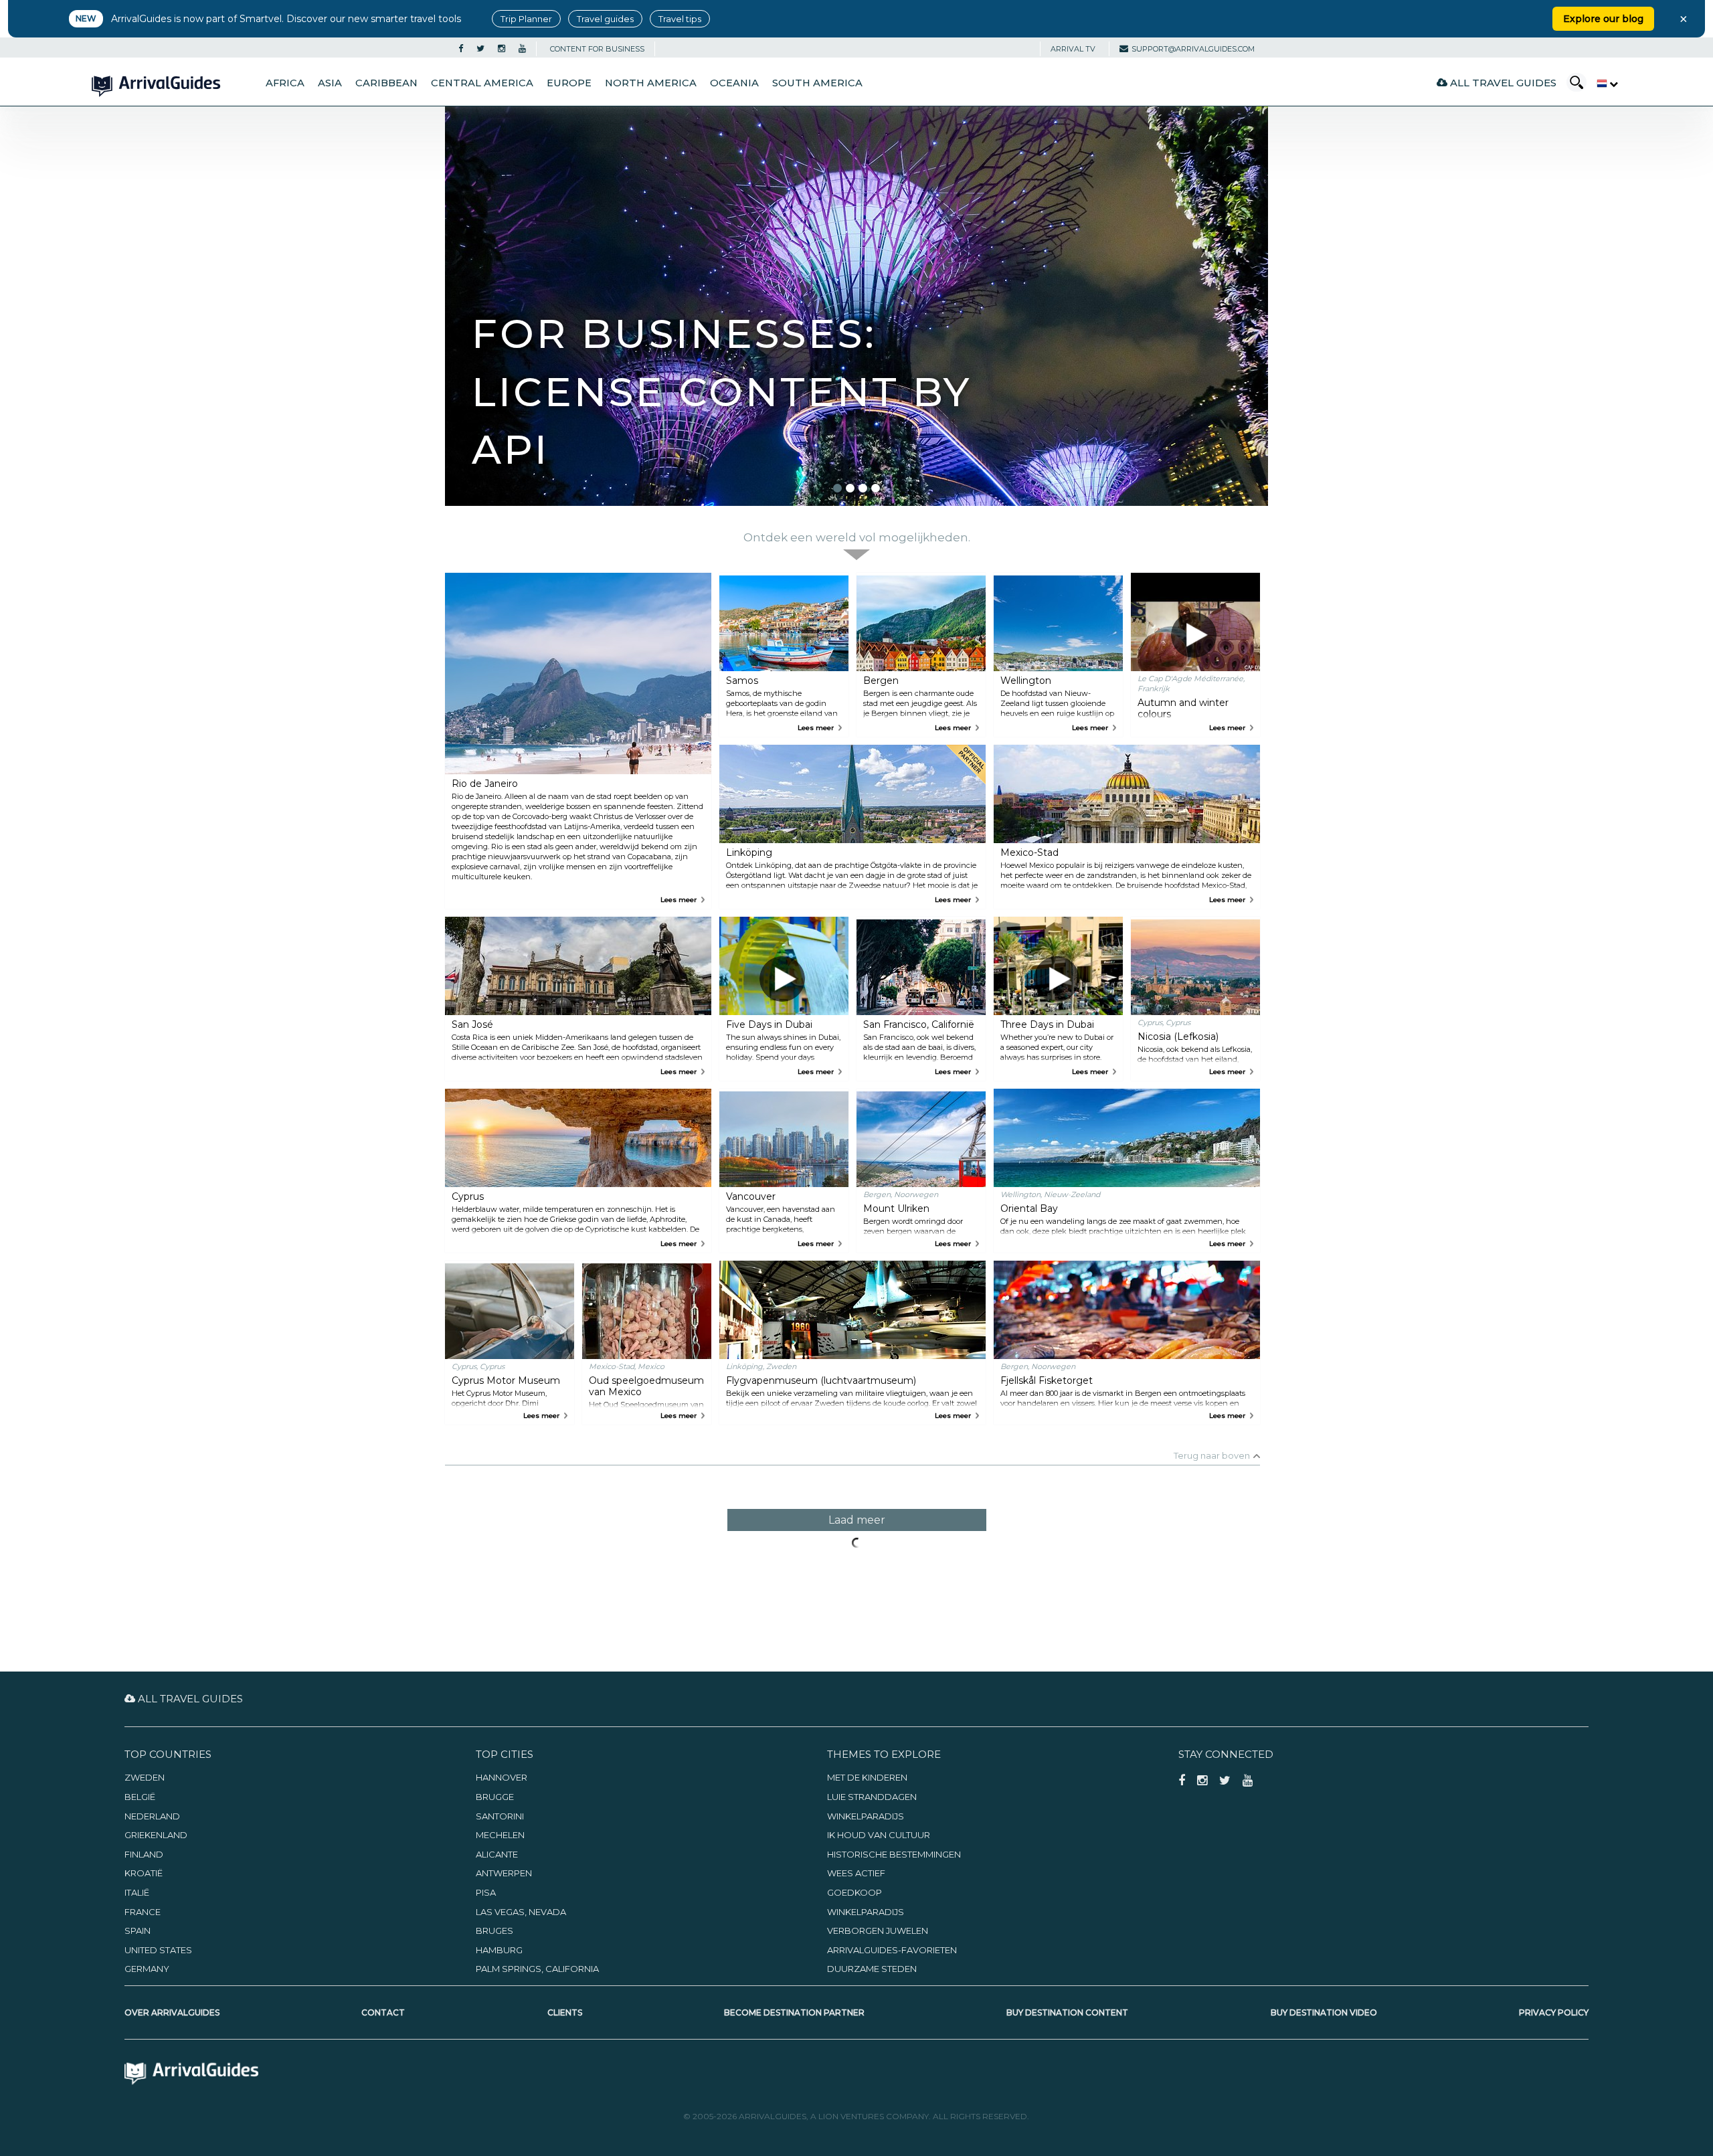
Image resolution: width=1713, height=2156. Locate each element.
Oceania (734, 83)
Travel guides (605, 19)
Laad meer (857, 1520)
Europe (569, 83)
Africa (285, 83)
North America (651, 83)
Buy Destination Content (1067, 2012)
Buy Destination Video (1324, 2012)
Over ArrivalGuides (172, 2012)
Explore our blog (1603, 19)
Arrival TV (1073, 49)
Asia (330, 83)
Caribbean (386, 83)
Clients (565, 2012)
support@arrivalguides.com (1193, 49)
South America (817, 83)
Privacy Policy (1554, 2012)
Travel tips (680, 19)
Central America (482, 83)
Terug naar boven (1212, 1455)
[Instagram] (502, 49)
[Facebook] (461, 49)
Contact (383, 2012)
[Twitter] (480, 49)
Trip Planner (526, 19)
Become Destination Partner (794, 2012)
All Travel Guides (1502, 83)
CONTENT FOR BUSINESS (597, 49)
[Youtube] (522, 49)
